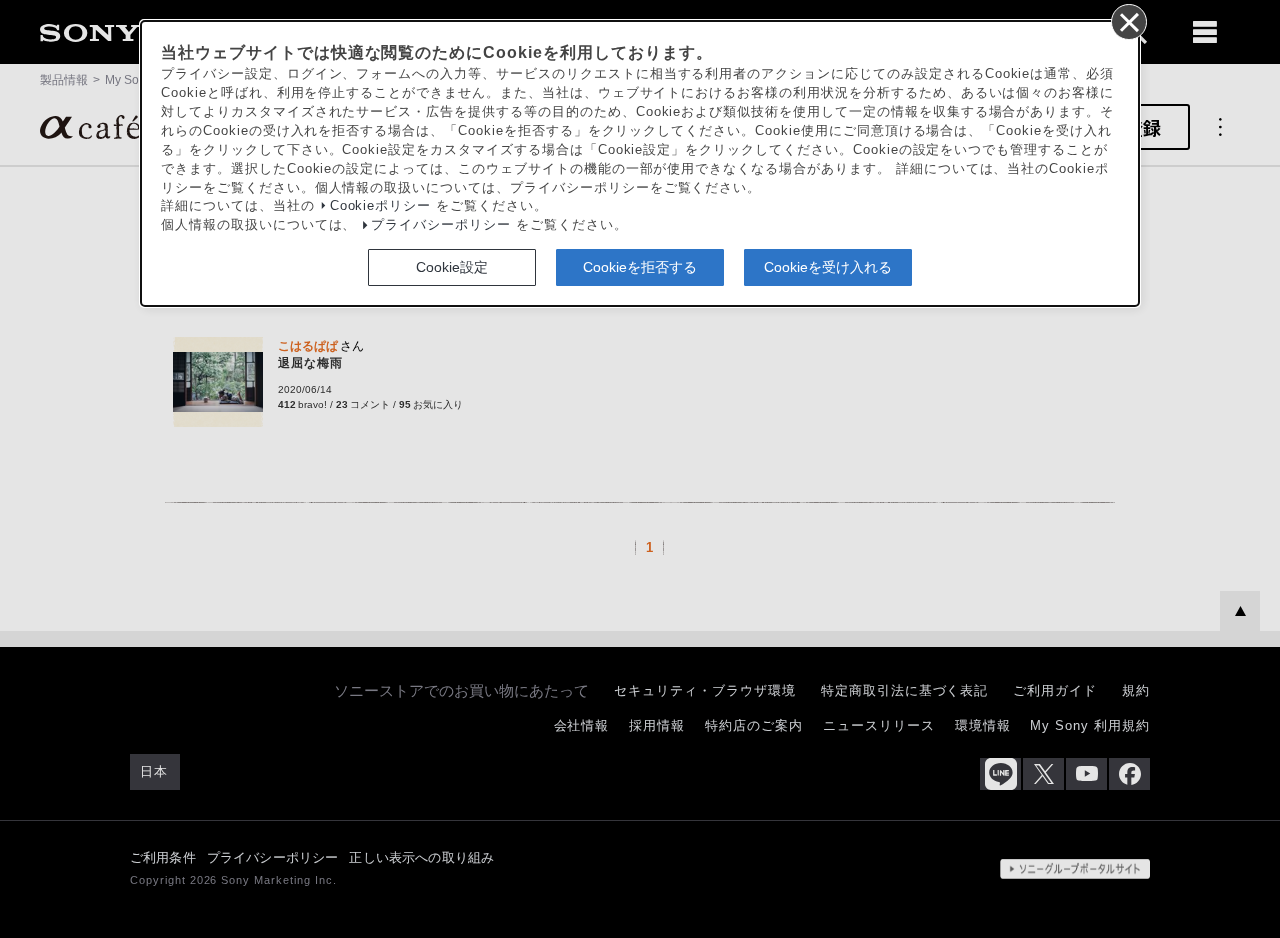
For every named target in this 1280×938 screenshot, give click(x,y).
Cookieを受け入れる (828, 266)
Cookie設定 (452, 266)
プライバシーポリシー (441, 225)
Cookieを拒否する (640, 266)
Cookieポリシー (381, 206)
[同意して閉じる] (1128, 21)
